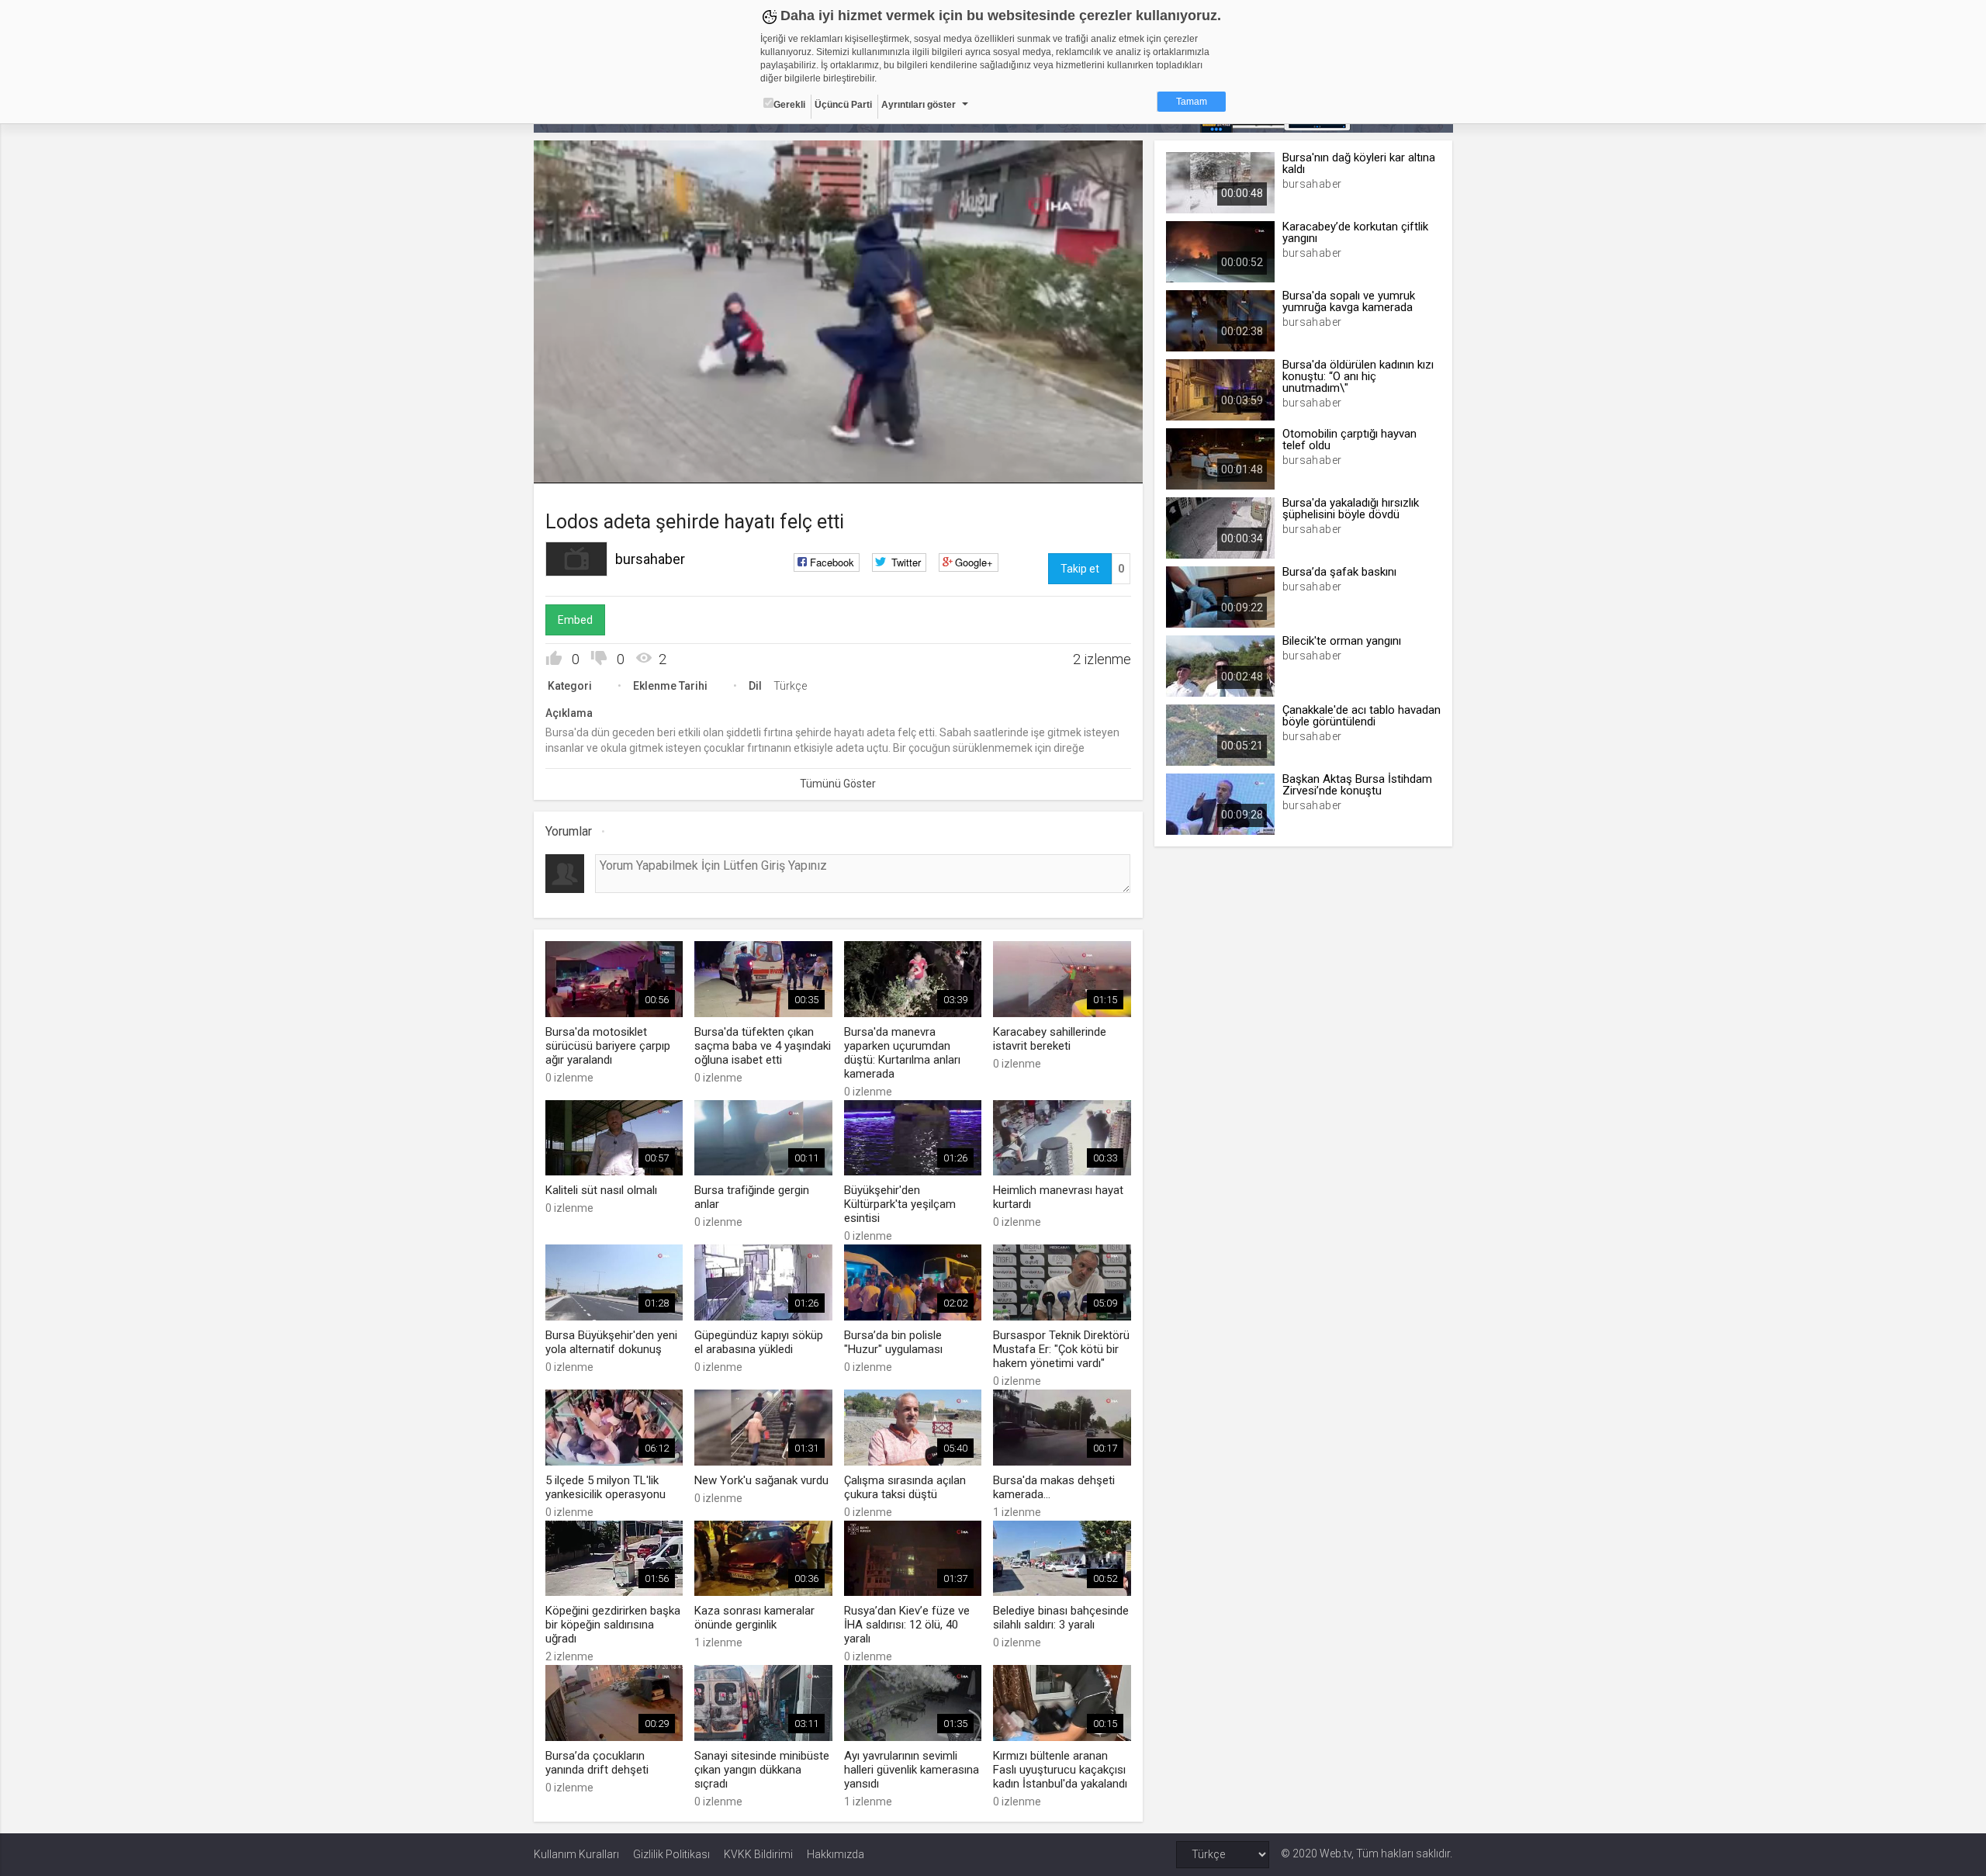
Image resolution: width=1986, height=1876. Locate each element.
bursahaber (650, 559)
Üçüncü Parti (843, 105)
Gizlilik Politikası (671, 1854)
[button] (584, 464)
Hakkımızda (836, 1854)
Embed (575, 620)
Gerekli (789, 105)
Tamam (1192, 102)
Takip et (1080, 569)
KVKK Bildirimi (758, 1854)
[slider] (838, 440)
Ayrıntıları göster (919, 105)
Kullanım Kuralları (576, 1854)
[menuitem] (1090, 466)
